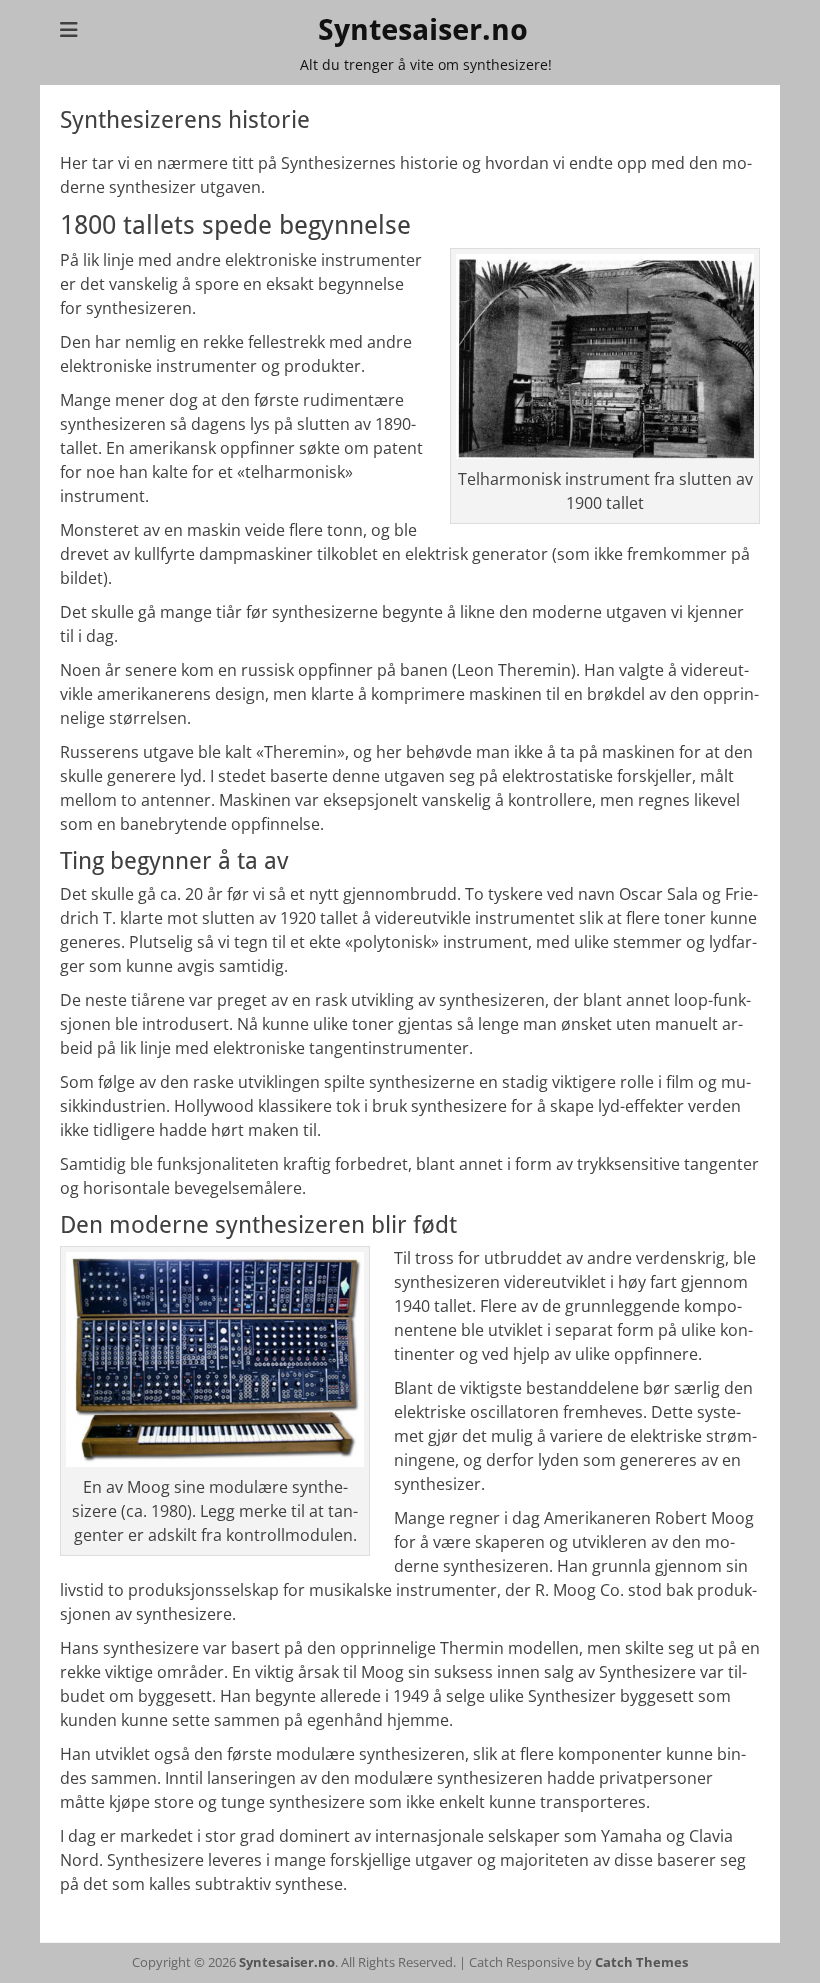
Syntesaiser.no (423, 29)
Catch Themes (641, 1962)
